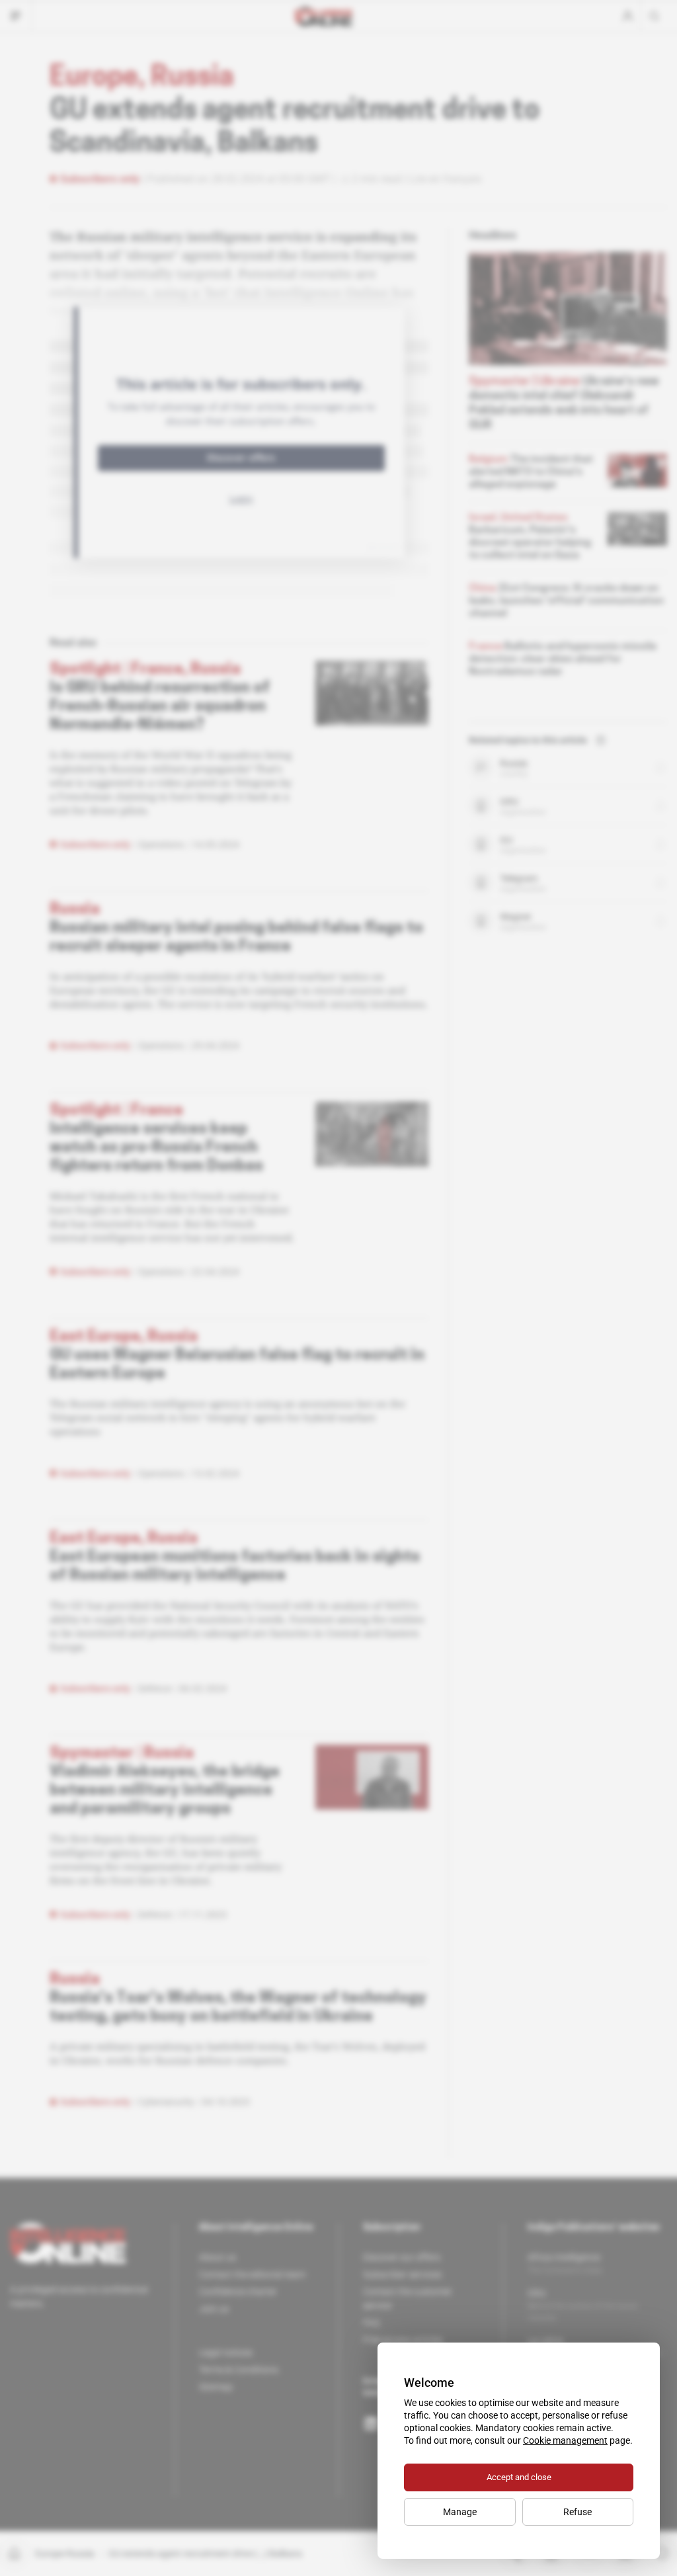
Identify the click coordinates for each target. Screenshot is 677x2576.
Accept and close (519, 2477)
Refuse (577, 2512)
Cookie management (565, 2440)
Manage (460, 2512)
